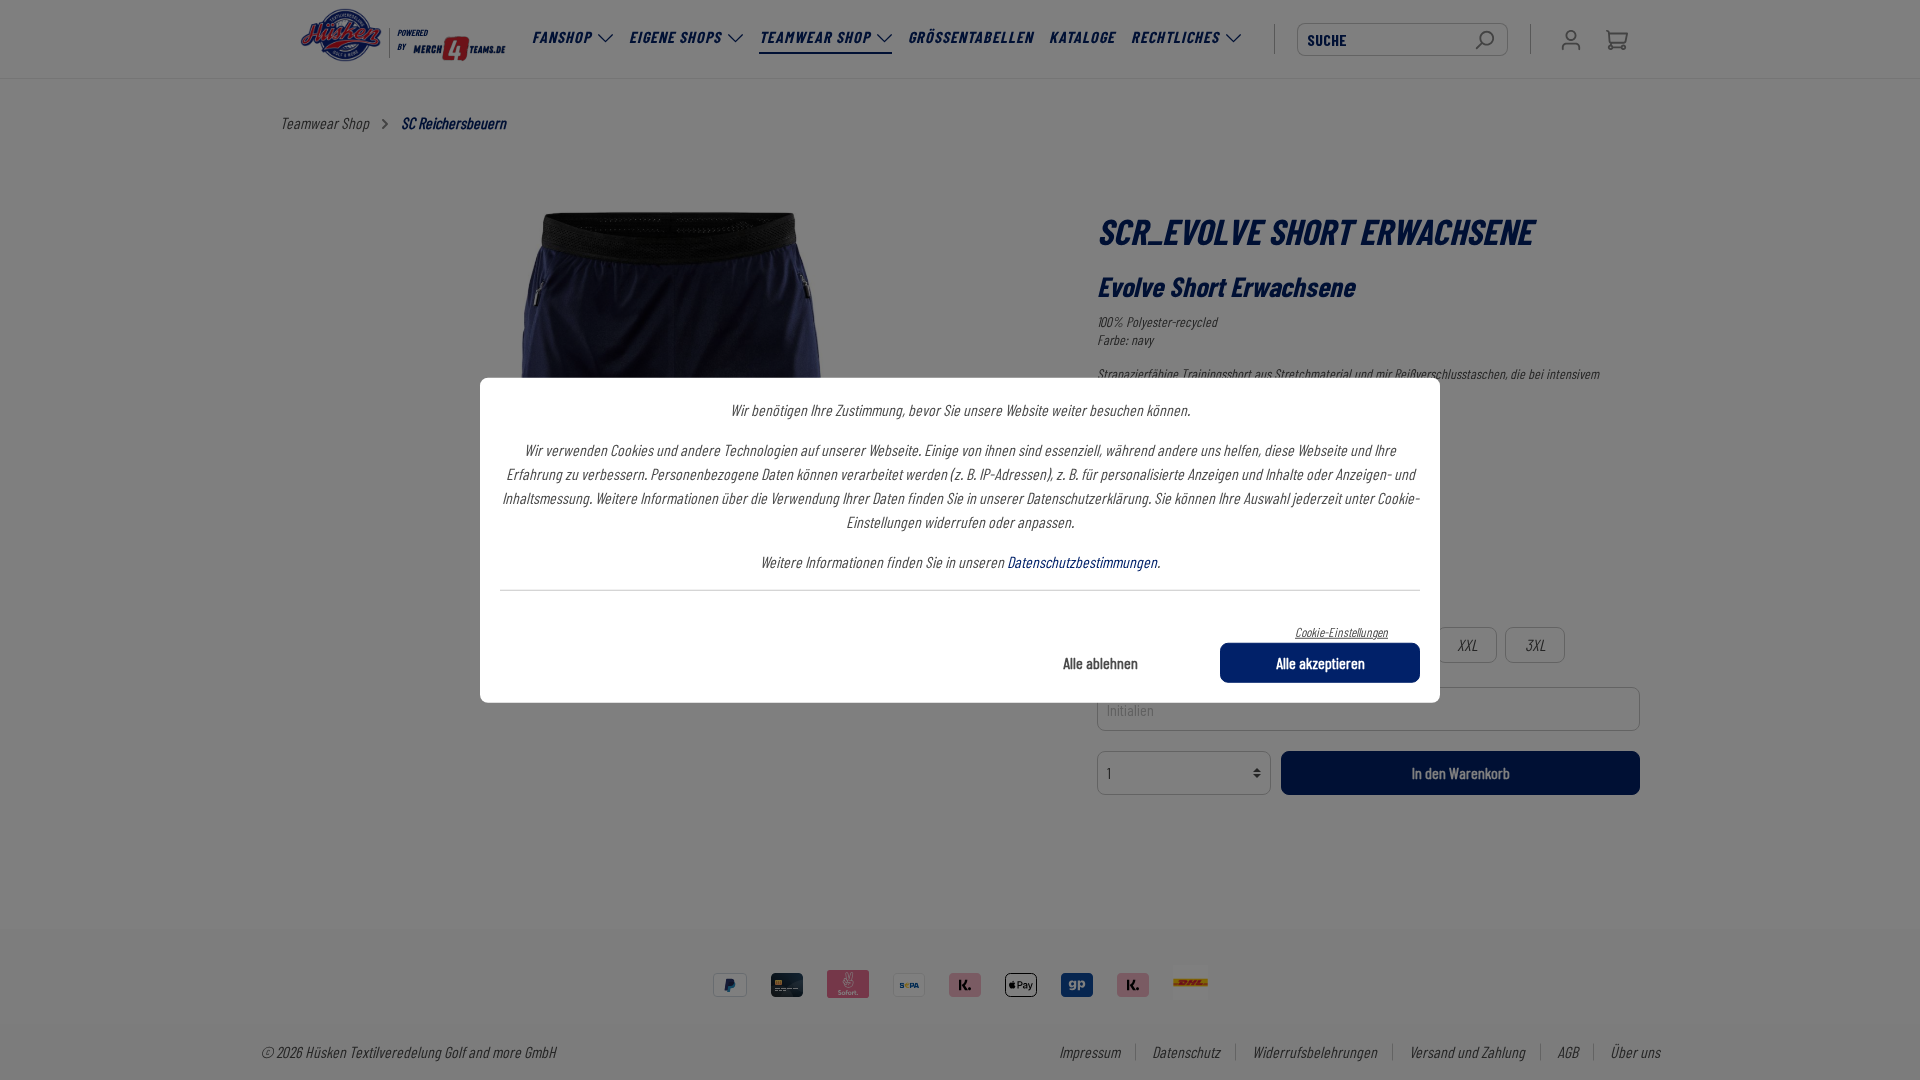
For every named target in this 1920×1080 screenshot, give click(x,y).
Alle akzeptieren (1320, 661)
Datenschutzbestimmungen (1082, 561)
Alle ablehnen (1100, 661)
